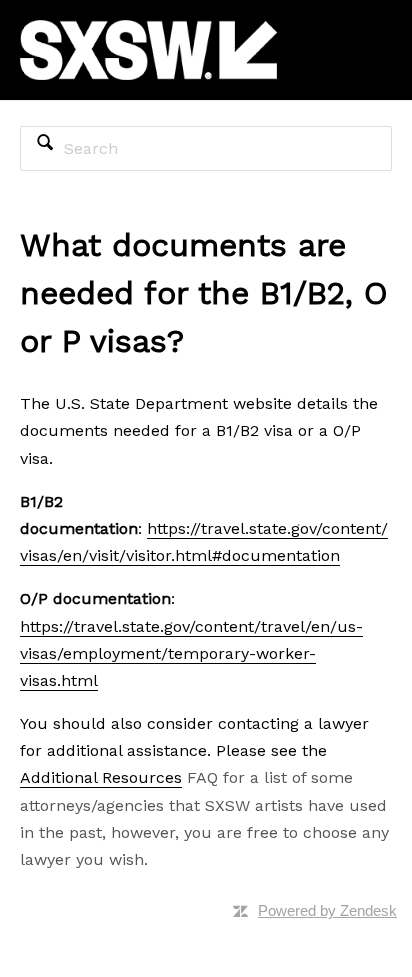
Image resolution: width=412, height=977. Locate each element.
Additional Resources (101, 777)
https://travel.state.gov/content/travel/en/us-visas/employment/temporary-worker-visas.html (191, 653)
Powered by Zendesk (327, 910)
